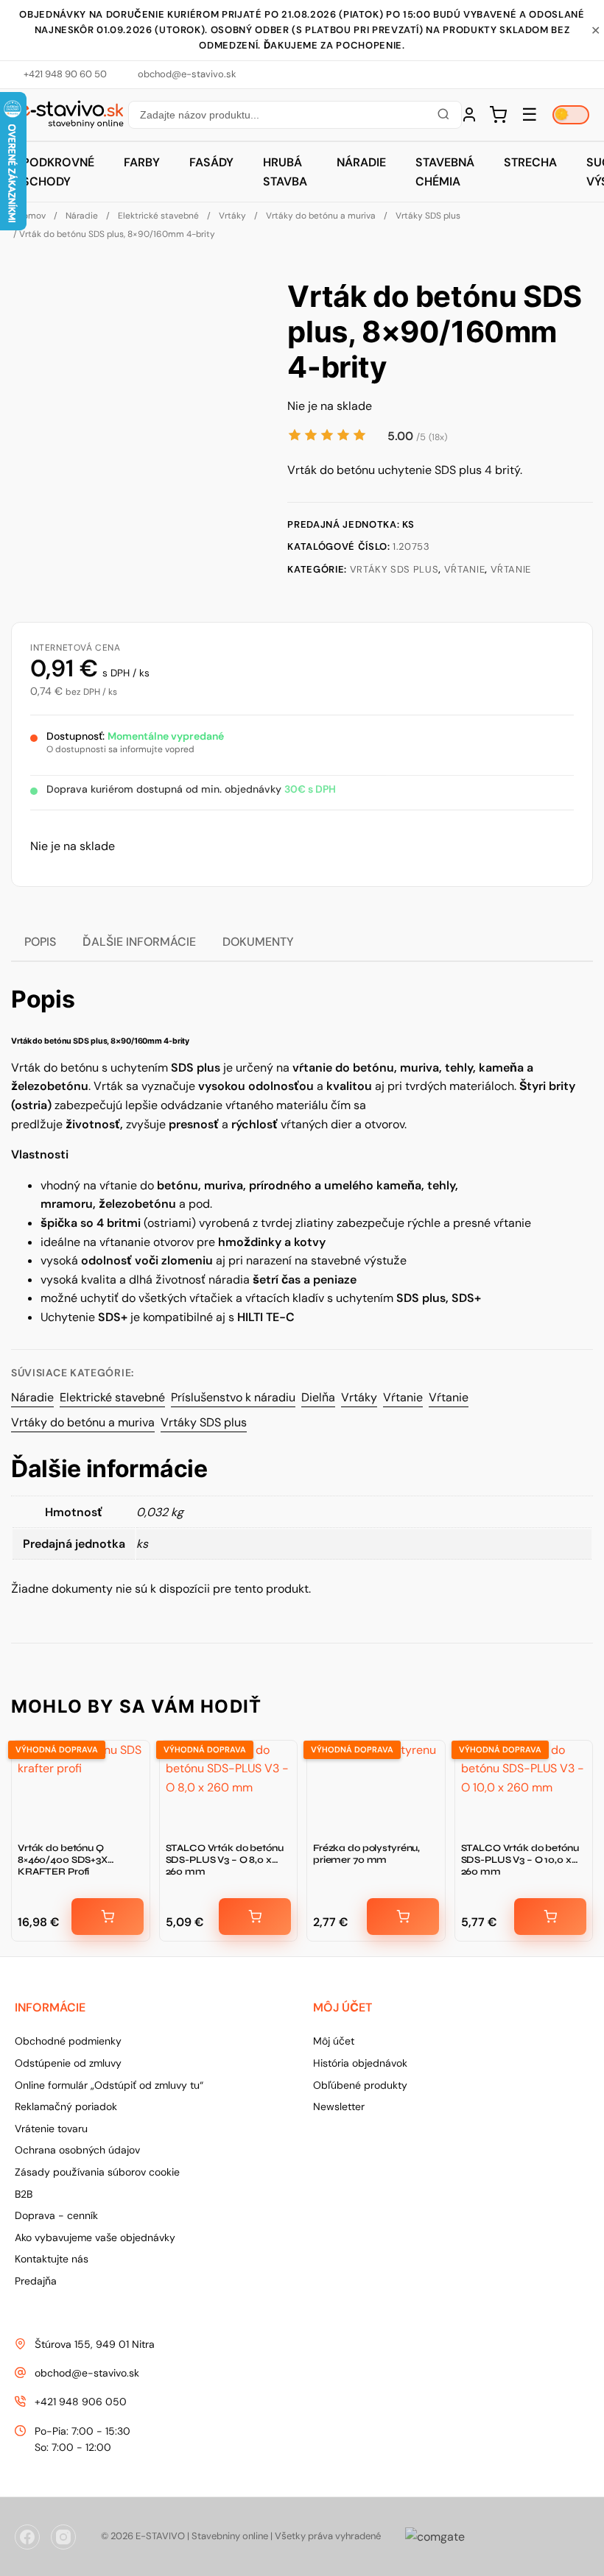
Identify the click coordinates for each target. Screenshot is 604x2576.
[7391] (108, 1917)
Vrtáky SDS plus (428, 216)
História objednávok (360, 2063)
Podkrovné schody (58, 172)
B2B (24, 2194)
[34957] (255, 1917)
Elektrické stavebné (158, 216)
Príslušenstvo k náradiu (233, 1397)
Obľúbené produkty (360, 2085)
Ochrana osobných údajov (77, 2150)
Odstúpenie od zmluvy (68, 2063)
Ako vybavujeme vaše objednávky (95, 2237)
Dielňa (318, 1397)
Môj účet (334, 2041)
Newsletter (339, 2106)
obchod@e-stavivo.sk (87, 2373)
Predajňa (36, 2281)
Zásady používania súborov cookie (97, 2172)
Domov (31, 216)
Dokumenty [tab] (258, 942)
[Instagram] (63, 2537)
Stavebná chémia (445, 172)
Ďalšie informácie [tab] (139, 942)
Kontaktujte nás (52, 2259)
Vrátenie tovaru (51, 2129)
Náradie (361, 162)
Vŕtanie (465, 569)
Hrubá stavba (285, 172)
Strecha (530, 162)
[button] (294, 115)
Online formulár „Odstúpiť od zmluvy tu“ (109, 2085)
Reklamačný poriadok (66, 2106)
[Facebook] (27, 2537)
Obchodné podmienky (68, 2041)
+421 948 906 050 (81, 2402)
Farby (142, 162)
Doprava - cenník (56, 2215)
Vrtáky (232, 216)
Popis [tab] (40, 942)
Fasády (211, 162)
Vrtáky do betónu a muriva (321, 216)
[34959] (550, 1917)
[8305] (403, 1917)
